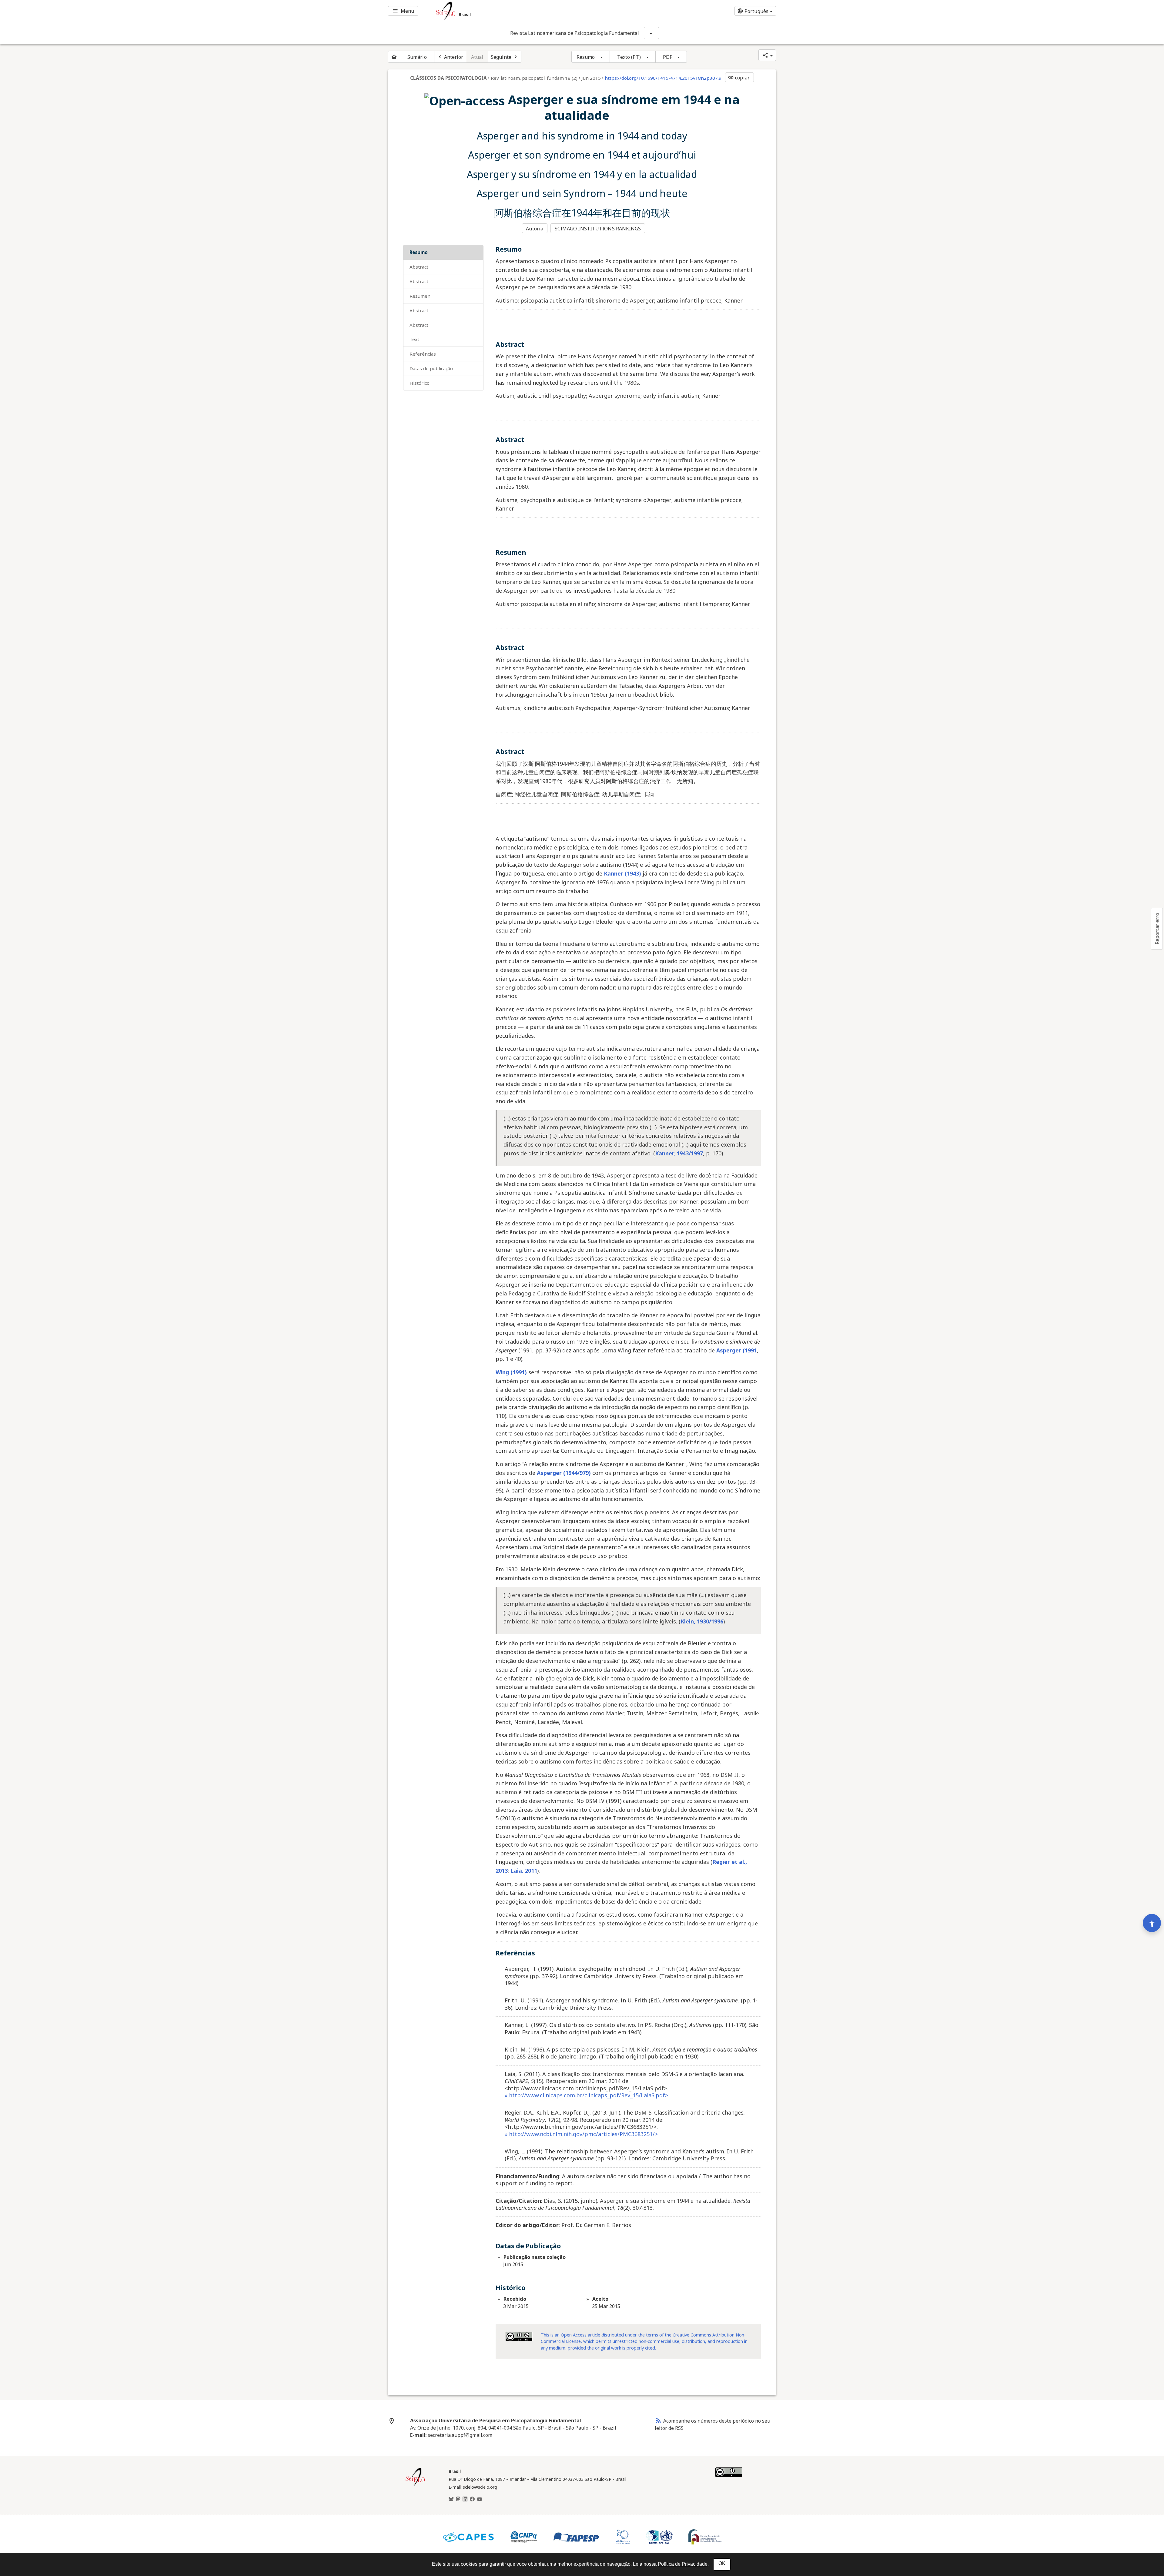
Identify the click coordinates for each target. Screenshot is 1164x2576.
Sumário (417, 57)
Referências (423, 354)
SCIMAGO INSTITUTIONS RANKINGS (598, 229)
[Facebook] (472, 2499)
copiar (739, 78)
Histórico (420, 383)
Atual (477, 57)
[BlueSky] (451, 2499)
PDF (667, 57)
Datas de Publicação (431, 368)
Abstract (419, 267)
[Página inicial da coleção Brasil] (415, 2485)
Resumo (586, 57)
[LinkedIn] (465, 2499)
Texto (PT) (629, 57)
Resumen (420, 296)
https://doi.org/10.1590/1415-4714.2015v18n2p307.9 (663, 78)
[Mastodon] (458, 2499)
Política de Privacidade (683, 2564)
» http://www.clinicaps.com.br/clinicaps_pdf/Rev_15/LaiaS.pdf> (586, 2095)
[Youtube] (480, 2499)
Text (414, 339)
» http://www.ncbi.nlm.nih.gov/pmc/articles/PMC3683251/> (581, 2134)
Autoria (535, 229)
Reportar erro (1157, 929)
